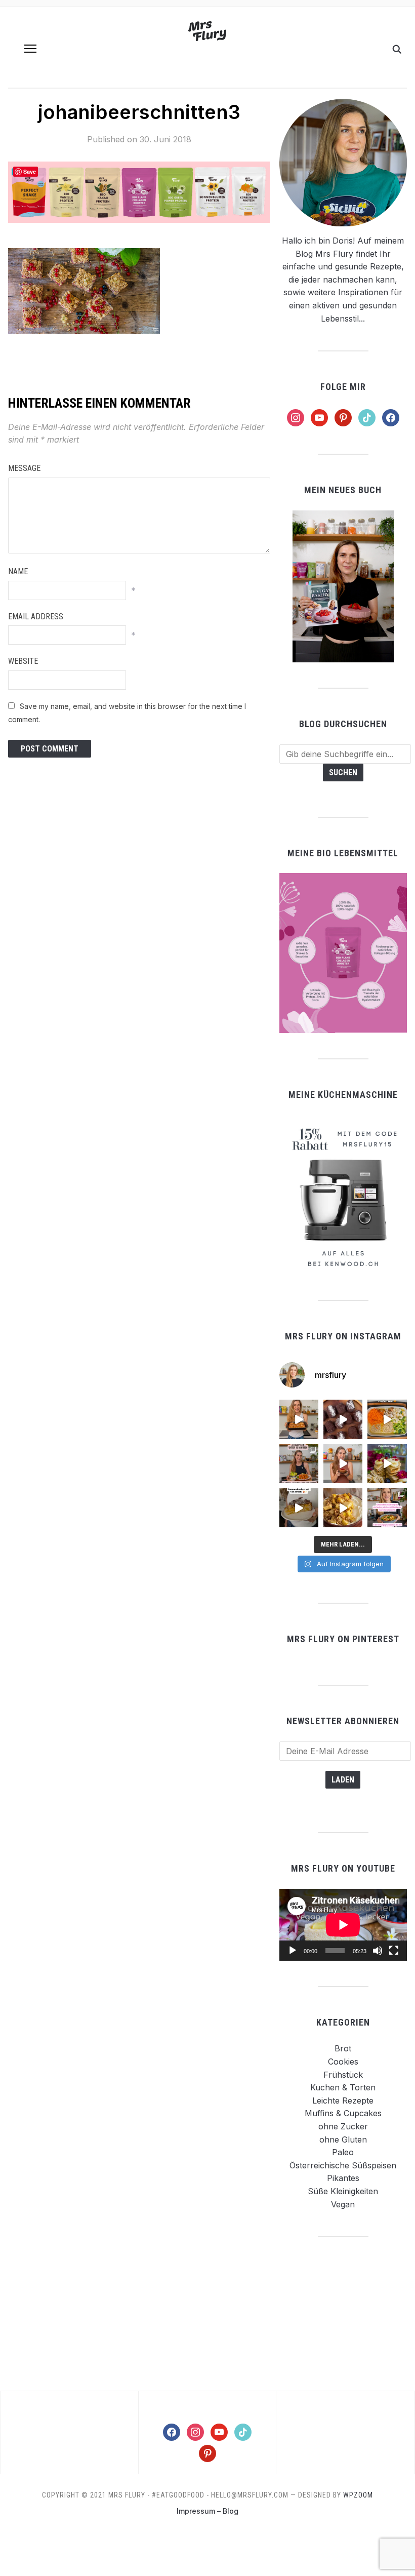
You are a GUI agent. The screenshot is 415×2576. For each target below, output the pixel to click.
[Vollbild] (394, 1951)
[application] (343, 1925)
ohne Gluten (343, 2139)
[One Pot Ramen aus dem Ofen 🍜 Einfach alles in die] (387, 1419)
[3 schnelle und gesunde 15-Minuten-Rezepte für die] (299, 1464)
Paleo (343, 2152)
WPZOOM (358, 2495)
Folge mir (343, 387)
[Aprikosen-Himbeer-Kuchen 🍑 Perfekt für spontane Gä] (299, 1508)
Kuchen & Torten (343, 2087)
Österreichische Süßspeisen (343, 2165)
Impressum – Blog (207, 2511)
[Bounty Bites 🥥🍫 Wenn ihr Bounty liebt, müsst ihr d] (343, 1419)
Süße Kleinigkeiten (343, 2191)
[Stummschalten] (378, 1951)
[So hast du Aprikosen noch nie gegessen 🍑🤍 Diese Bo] (343, 1464)
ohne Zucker (343, 2126)
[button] (30, 49)
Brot (343, 2048)
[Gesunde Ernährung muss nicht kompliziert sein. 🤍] (387, 1508)
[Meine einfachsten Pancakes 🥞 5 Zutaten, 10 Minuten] (387, 1464)
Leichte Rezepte (343, 2101)
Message (24, 468)
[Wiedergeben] (293, 1951)
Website (23, 661)
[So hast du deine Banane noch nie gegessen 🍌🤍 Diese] (343, 1508)
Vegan (343, 2204)
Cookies (343, 2062)
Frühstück (343, 2075)
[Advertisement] (343, 2313)
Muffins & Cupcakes (343, 2113)
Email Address (36, 617)
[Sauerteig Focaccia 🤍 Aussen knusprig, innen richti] (299, 1419)
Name (18, 571)
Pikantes (343, 2178)
